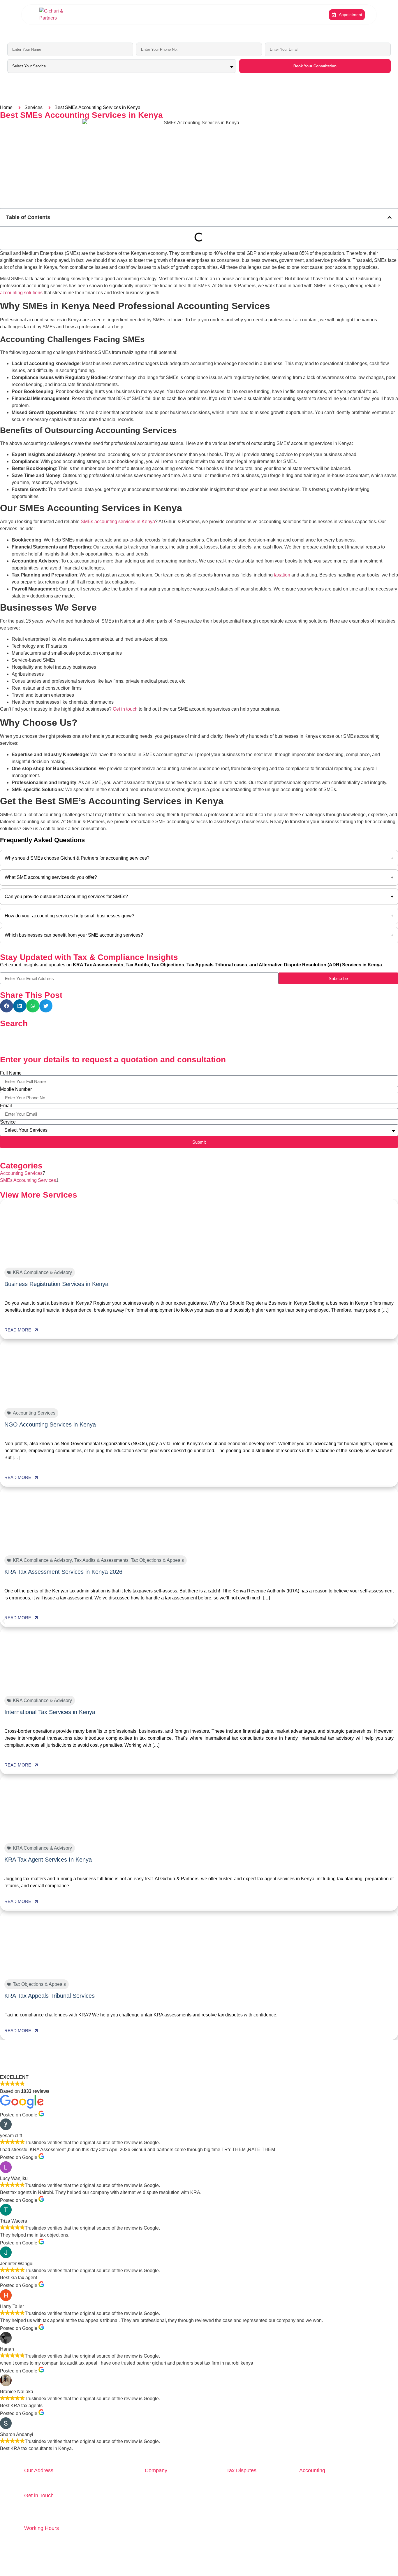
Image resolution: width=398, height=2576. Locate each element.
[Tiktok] (371, 2567)
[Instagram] (339, 2567)
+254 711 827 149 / (45, 2504)
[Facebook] (307, 2567)
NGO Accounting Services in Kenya (50, 1424)
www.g (50, 2518)
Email (6, 1106)
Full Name (11, 1073)
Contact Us (238, 15)
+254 (84, 2504)
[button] (390, 218)
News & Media (173, 15)
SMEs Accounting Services (28, 1180)
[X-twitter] (323, 2567)
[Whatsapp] (291, 2567)
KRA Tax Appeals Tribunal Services (50, 1996)
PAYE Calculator (207, 15)
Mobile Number (16, 1089)
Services (130, 15)
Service (8, 1122)
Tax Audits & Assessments (101, 1560)
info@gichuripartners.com (51, 2511)
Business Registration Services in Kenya (56, 1284)
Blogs (149, 15)
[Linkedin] (355, 2567)
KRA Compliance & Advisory (42, 1272)
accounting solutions (21, 293)
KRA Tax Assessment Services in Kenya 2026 (63, 1572)
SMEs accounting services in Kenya (118, 522)
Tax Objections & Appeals (157, 1560)
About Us (108, 15)
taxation (282, 575)
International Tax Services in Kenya (50, 1712)
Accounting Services (21, 1173)
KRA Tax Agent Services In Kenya (48, 1860)
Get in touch (125, 709)
